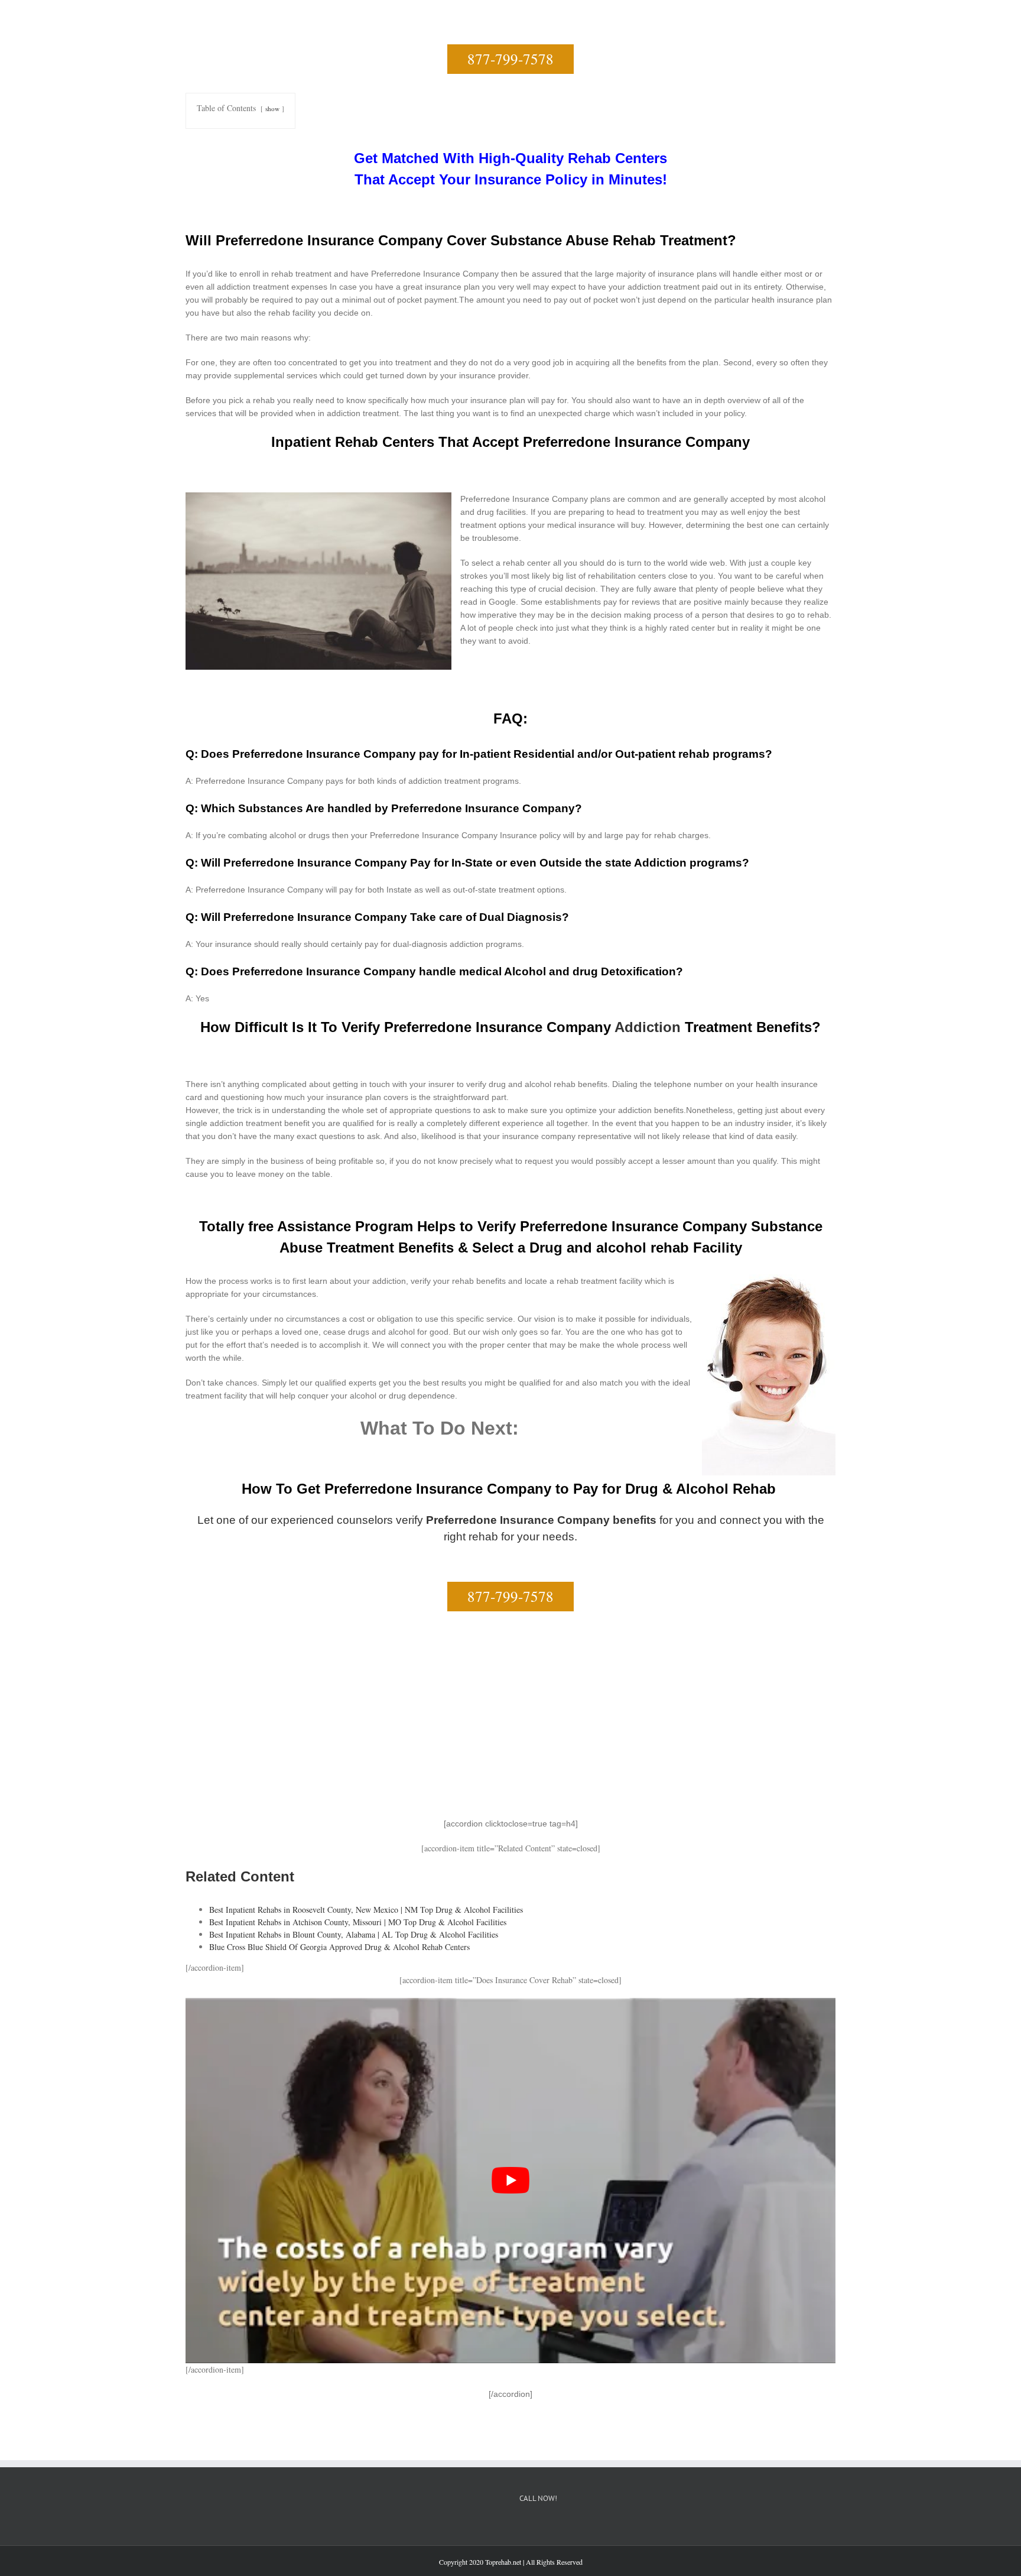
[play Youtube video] (510, 2181)
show (272, 108)
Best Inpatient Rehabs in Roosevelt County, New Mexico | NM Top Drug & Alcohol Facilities (366, 1910)
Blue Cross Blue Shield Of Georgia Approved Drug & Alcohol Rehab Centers (339, 1947)
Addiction (648, 1027)
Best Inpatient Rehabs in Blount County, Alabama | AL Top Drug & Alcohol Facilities (354, 1934)
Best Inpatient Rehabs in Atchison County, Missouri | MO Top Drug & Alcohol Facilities (358, 1922)
